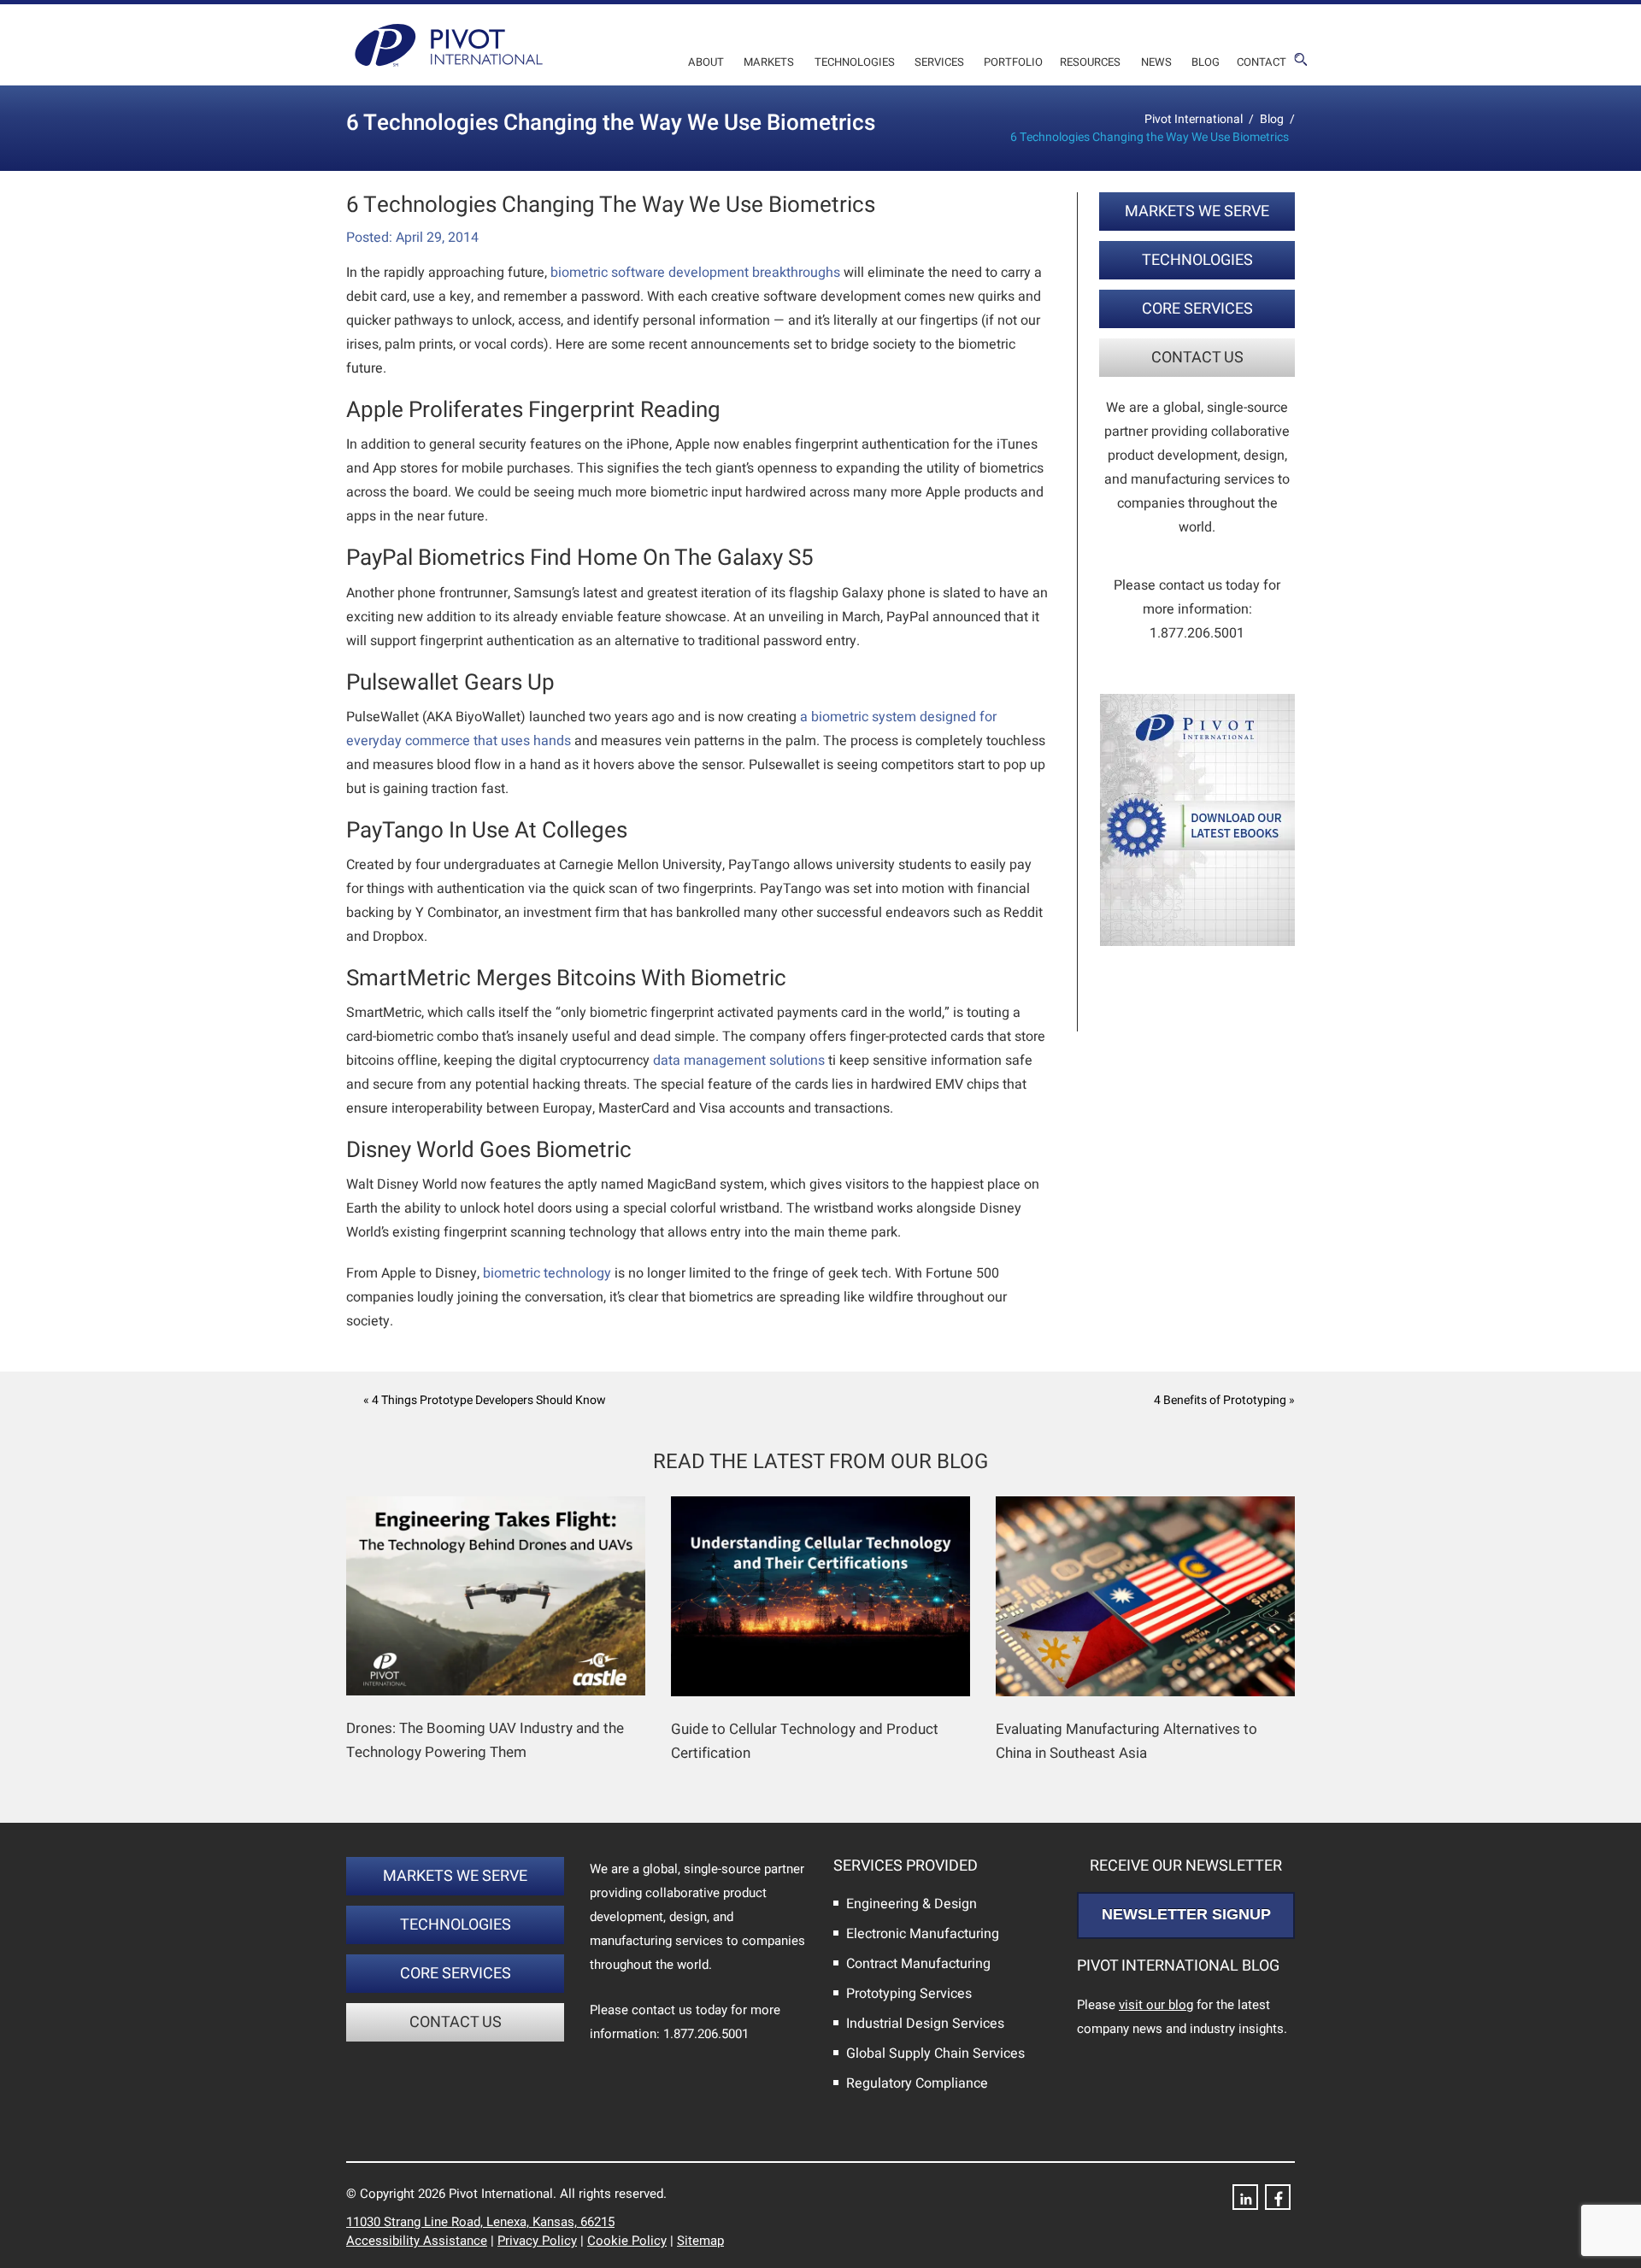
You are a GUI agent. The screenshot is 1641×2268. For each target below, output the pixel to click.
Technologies (855, 62)
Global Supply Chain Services (935, 2054)
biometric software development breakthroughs (695, 273)
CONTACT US (1197, 358)
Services (939, 62)
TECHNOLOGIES (1197, 260)
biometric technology (547, 1273)
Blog (1206, 62)
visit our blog (1156, 2005)
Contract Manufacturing (918, 1964)
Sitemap (700, 2241)
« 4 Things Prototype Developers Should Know (485, 1400)
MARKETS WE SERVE (1197, 212)
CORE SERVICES (1197, 309)
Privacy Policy (537, 2241)
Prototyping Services (909, 1994)
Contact (1262, 62)
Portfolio (1013, 62)
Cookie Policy (627, 2241)
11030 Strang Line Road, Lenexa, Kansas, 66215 (480, 2222)
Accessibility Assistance (417, 2241)
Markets (769, 62)
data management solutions (739, 1061)
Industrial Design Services (925, 2024)
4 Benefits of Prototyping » (1224, 1400)
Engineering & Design (912, 1904)
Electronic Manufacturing (923, 1934)
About (706, 62)
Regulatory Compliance (917, 2083)
